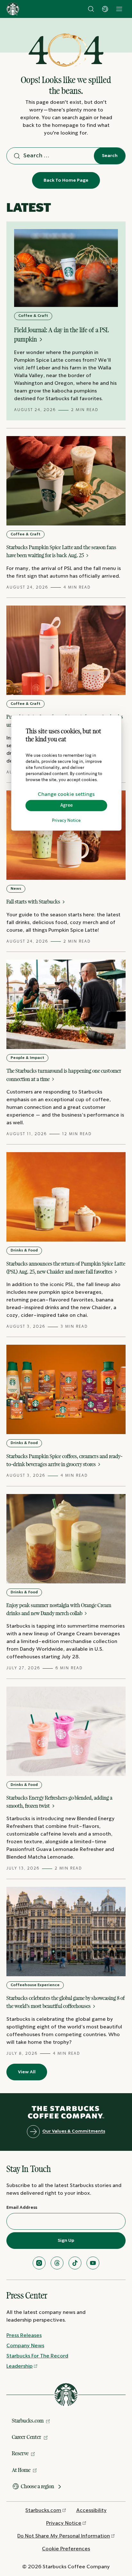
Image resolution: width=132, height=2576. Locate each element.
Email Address (22, 2208)
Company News (25, 2346)
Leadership (20, 2366)
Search (110, 156)
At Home (21, 2470)
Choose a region (37, 2486)
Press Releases (24, 2336)
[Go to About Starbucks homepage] (13, 9)
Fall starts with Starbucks (34, 902)
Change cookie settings (66, 794)
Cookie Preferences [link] (66, 2549)
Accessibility (91, 2510)
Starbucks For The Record (37, 2356)
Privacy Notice (66, 821)
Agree (66, 805)
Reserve (20, 2453)
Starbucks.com (28, 2421)
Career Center (27, 2437)
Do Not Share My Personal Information (64, 2536)
